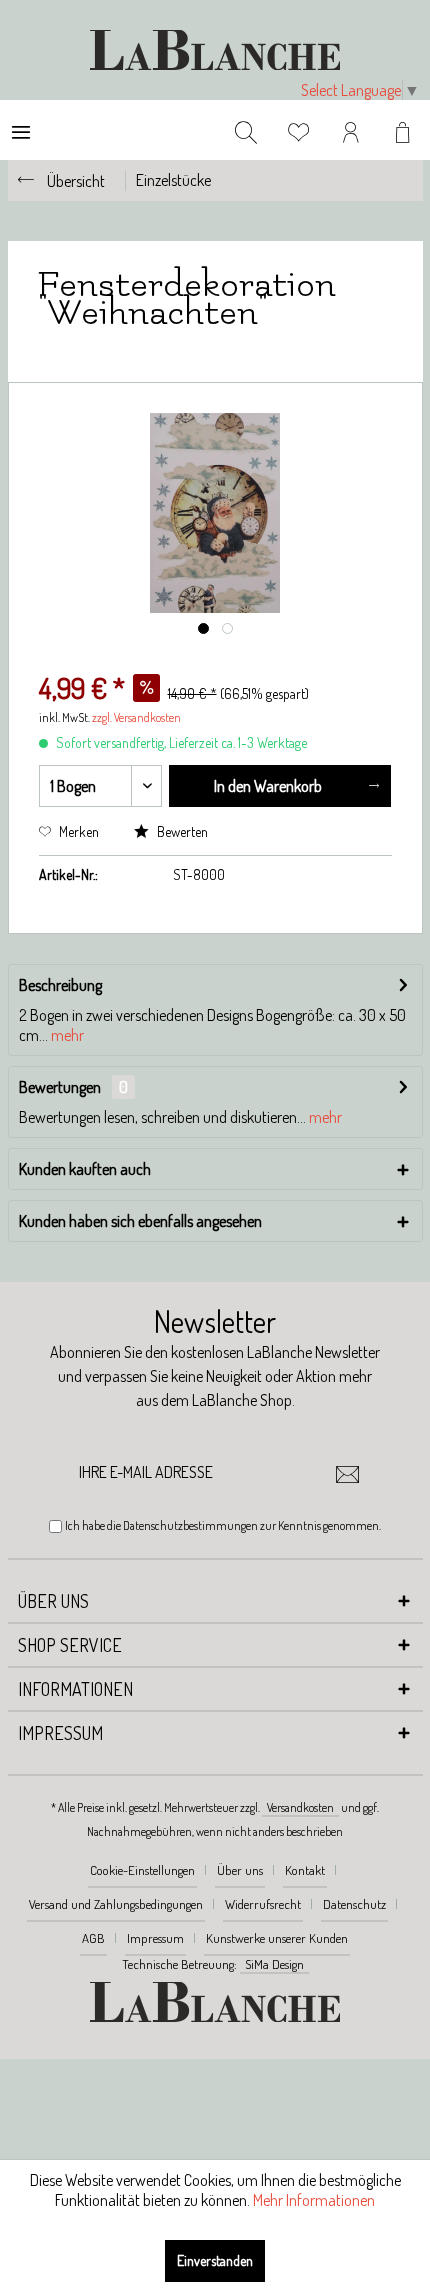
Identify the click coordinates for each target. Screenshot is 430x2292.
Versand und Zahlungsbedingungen (116, 1904)
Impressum (155, 1938)
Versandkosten (300, 1807)
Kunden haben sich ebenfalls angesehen (140, 1221)
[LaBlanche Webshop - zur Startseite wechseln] (215, 50)
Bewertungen (60, 1087)
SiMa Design (274, 1964)
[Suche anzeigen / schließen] (246, 130)
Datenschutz (354, 1904)
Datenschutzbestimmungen (190, 1525)
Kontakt (305, 1870)
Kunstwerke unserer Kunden (277, 1938)
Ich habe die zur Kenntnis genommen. (223, 1525)
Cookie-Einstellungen (142, 1870)
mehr (66, 1035)
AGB (93, 1938)
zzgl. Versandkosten (136, 717)
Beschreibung (60, 985)
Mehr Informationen (314, 2200)
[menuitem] (21, 130)
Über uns (240, 1870)
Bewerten (181, 831)
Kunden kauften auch (85, 1169)
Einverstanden (215, 2260)
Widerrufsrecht (263, 1904)
